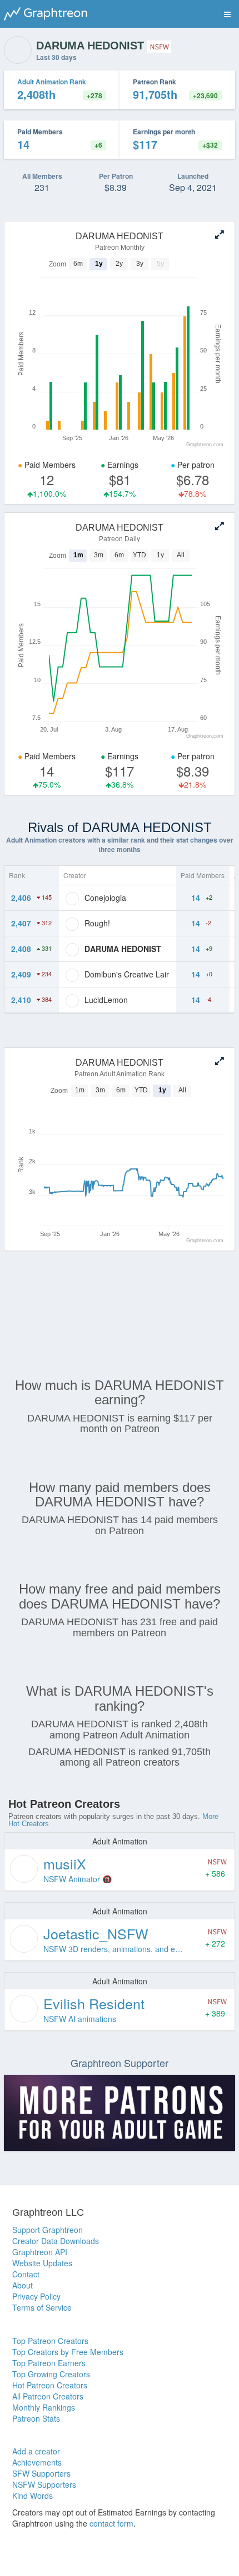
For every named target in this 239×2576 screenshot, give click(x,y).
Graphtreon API (40, 2252)
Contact (26, 2274)
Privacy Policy (36, 2296)
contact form (111, 2523)
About (23, 2285)
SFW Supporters (41, 2473)
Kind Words (33, 2496)
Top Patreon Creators (50, 2341)
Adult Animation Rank (52, 82)
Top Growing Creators (51, 2374)
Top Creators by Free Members (68, 2352)
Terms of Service (42, 2307)
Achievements (37, 2462)
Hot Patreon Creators (50, 2385)
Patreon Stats (36, 2418)
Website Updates (42, 2263)
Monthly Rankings (44, 2407)
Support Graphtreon (48, 2230)
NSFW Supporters (44, 2484)
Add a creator (36, 2451)
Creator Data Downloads (56, 2241)
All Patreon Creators (48, 2396)
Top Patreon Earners (49, 2363)
